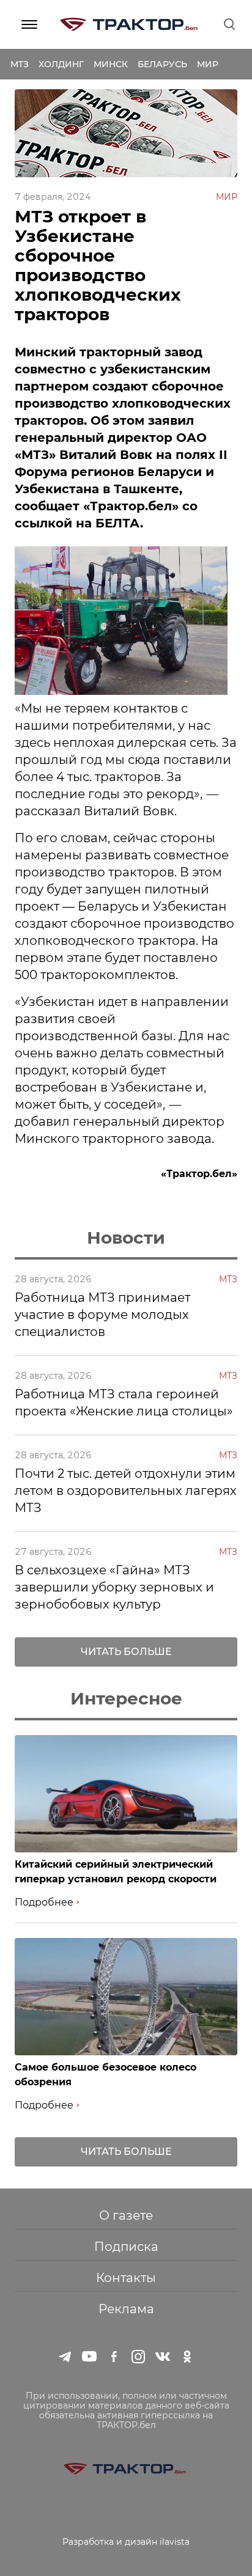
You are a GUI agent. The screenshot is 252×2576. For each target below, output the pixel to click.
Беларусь (162, 64)
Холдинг (61, 64)
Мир (208, 64)
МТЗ (20, 64)
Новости (126, 1238)
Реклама (126, 2309)
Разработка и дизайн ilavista (126, 2542)
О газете (126, 2215)
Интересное (126, 1698)
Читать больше (126, 1652)
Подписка (126, 2247)
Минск (111, 64)
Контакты (126, 2278)
